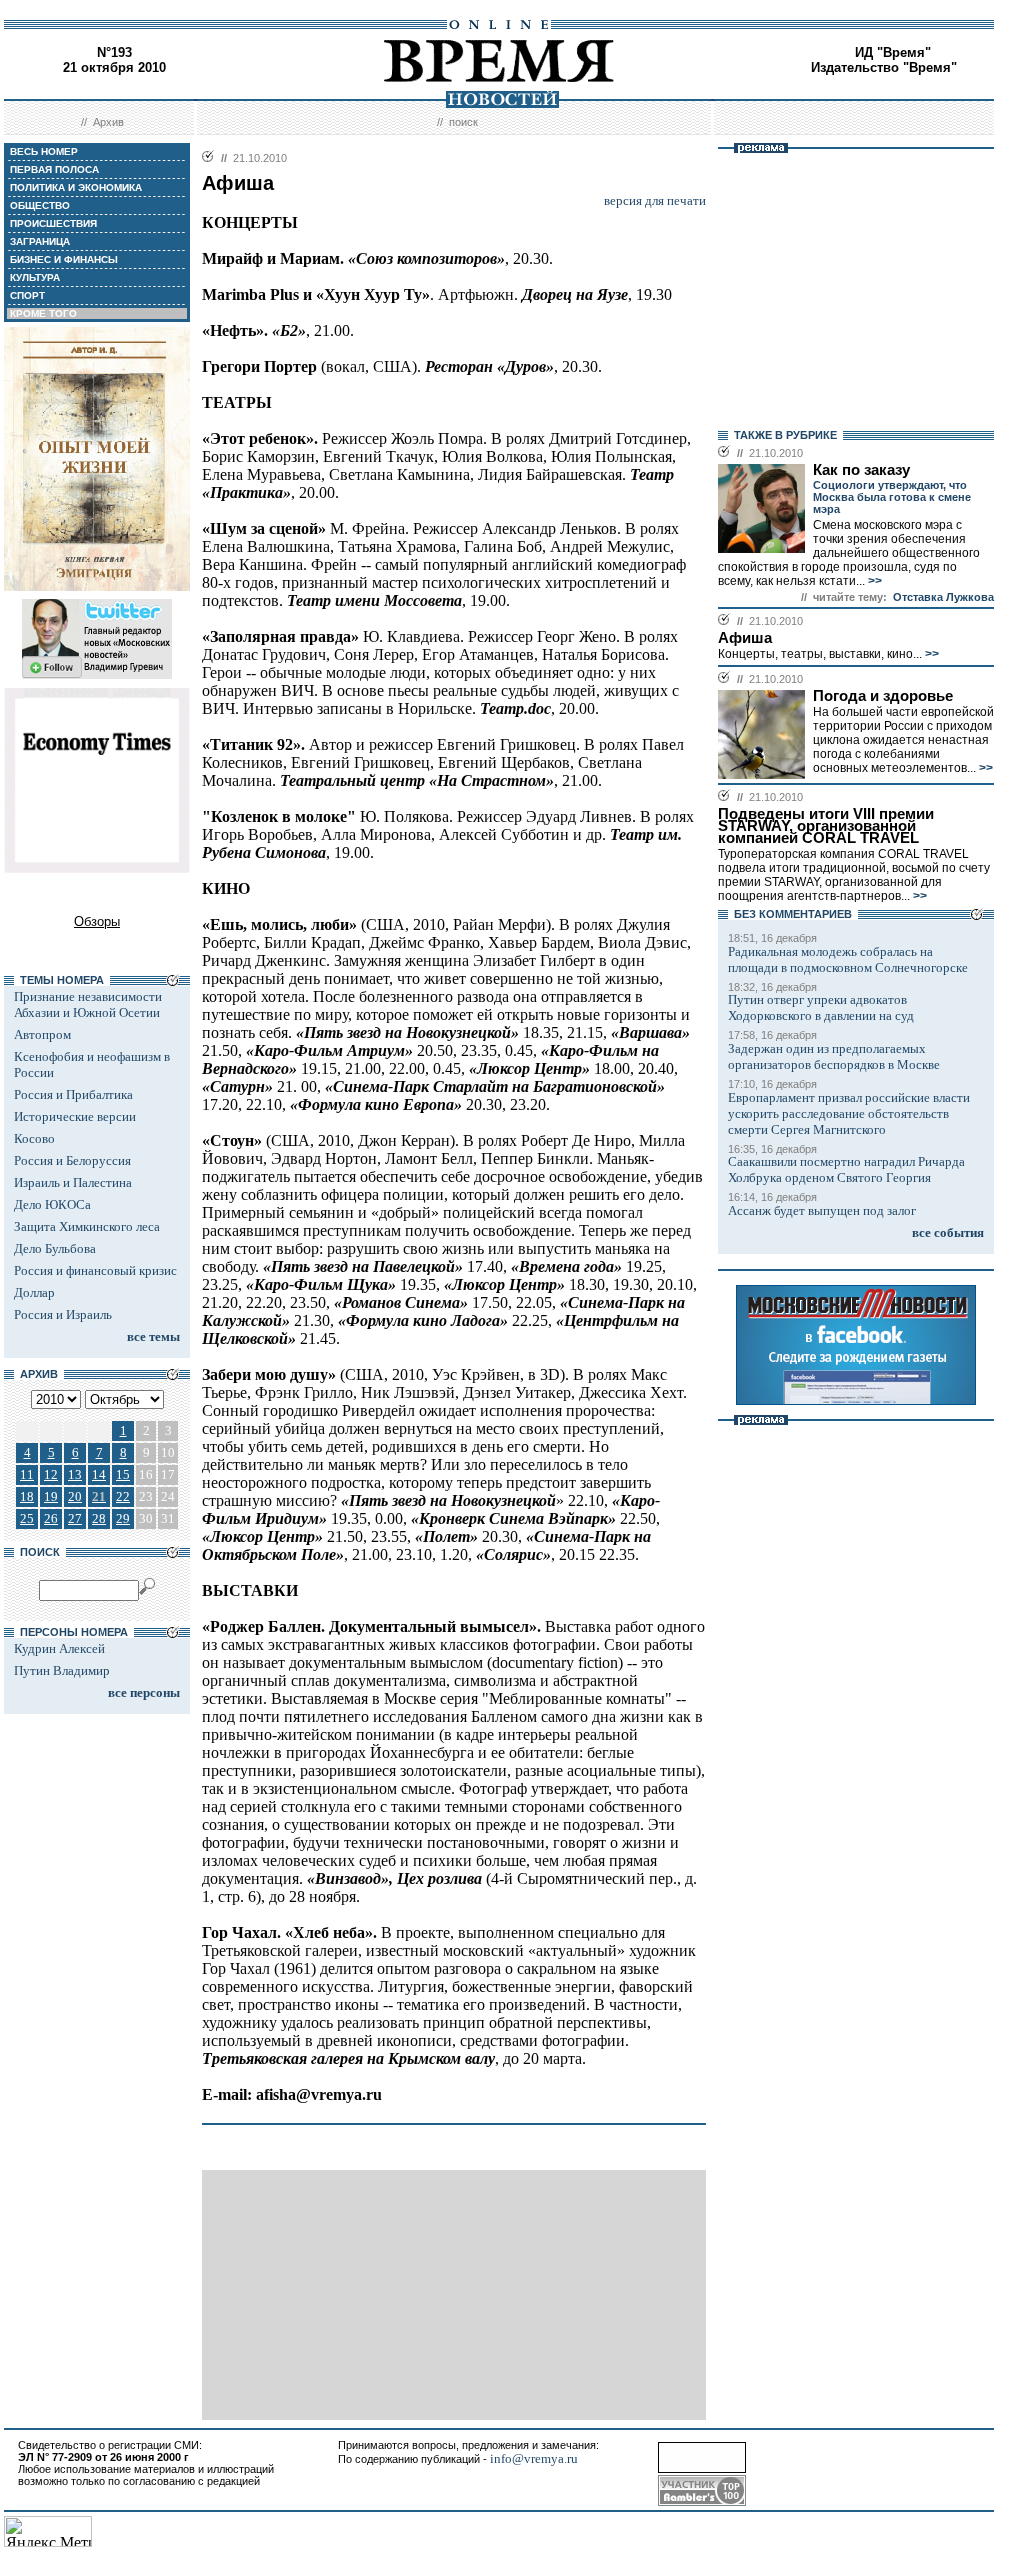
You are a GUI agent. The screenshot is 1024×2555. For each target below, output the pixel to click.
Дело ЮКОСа (52, 1204)
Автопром (42, 1034)
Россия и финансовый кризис (95, 1270)
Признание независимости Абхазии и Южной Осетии (88, 1004)
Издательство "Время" (884, 67)
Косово (34, 1138)
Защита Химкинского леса (87, 1226)
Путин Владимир (62, 1670)
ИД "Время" (893, 52)
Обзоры (97, 921)
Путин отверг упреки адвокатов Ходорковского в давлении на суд (821, 1007)
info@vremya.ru (534, 2458)
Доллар (34, 1292)
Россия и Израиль (63, 1314)
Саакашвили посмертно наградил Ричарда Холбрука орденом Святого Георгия (846, 1169)
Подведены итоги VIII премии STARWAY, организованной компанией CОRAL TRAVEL (826, 826)
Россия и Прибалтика (73, 1094)
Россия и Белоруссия (72, 1160)
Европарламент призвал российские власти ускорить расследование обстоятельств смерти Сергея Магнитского (849, 1113)
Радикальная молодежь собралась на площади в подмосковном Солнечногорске (848, 959)
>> (873, 581)
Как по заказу (861, 470)
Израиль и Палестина (73, 1182)
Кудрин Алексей (59, 1648)
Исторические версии (75, 1116)
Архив (108, 122)
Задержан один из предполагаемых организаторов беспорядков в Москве (834, 1056)
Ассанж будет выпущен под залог (822, 1210)
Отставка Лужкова (943, 597)
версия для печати (655, 200)
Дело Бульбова (55, 1248)
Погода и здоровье (883, 696)
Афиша (745, 638)
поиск (463, 122)
